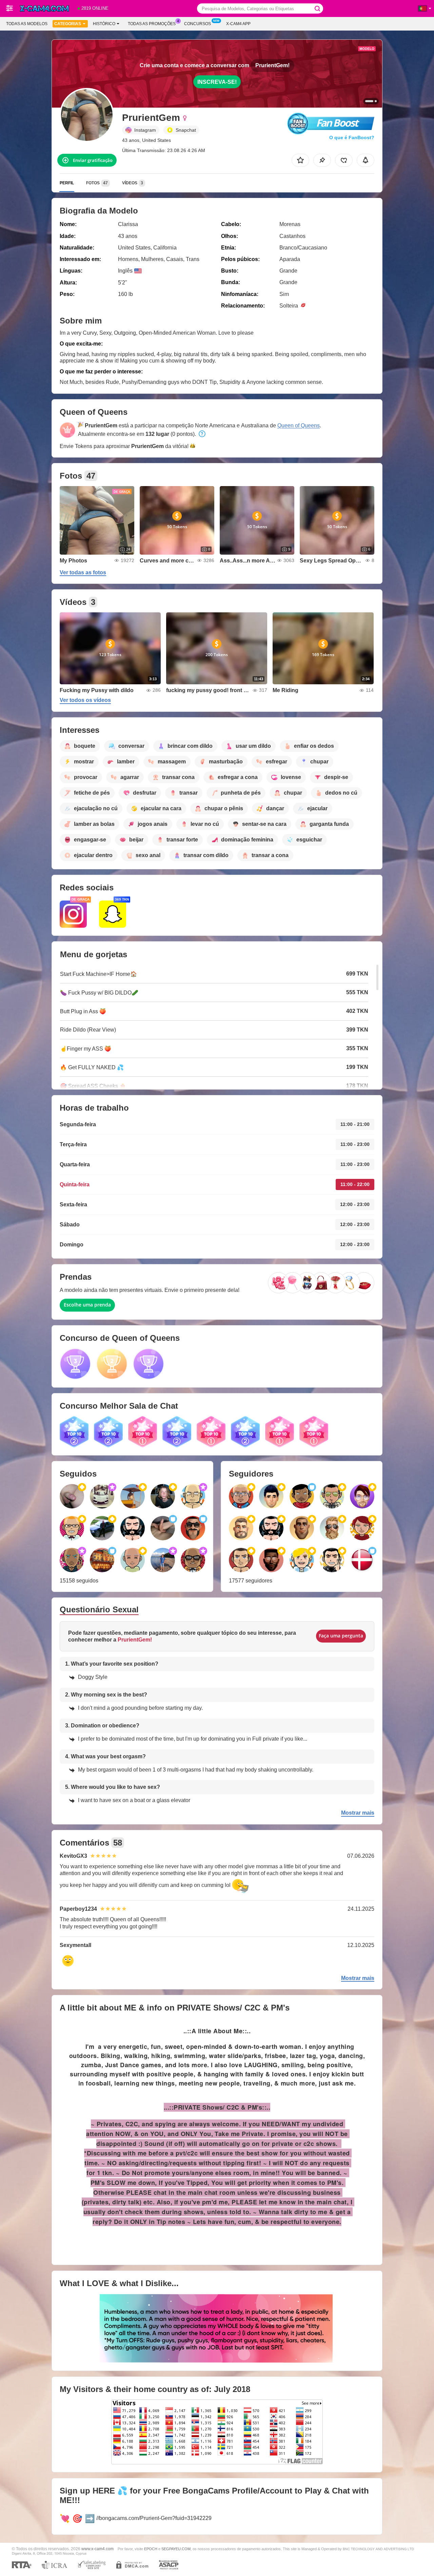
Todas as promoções (152, 24)
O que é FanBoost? (352, 137)
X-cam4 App (238, 24)
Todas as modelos (27, 24)
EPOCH (151, 2549)
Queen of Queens (299, 425)
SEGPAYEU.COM (176, 2549)
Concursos (198, 24)
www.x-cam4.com (97, 2549)
